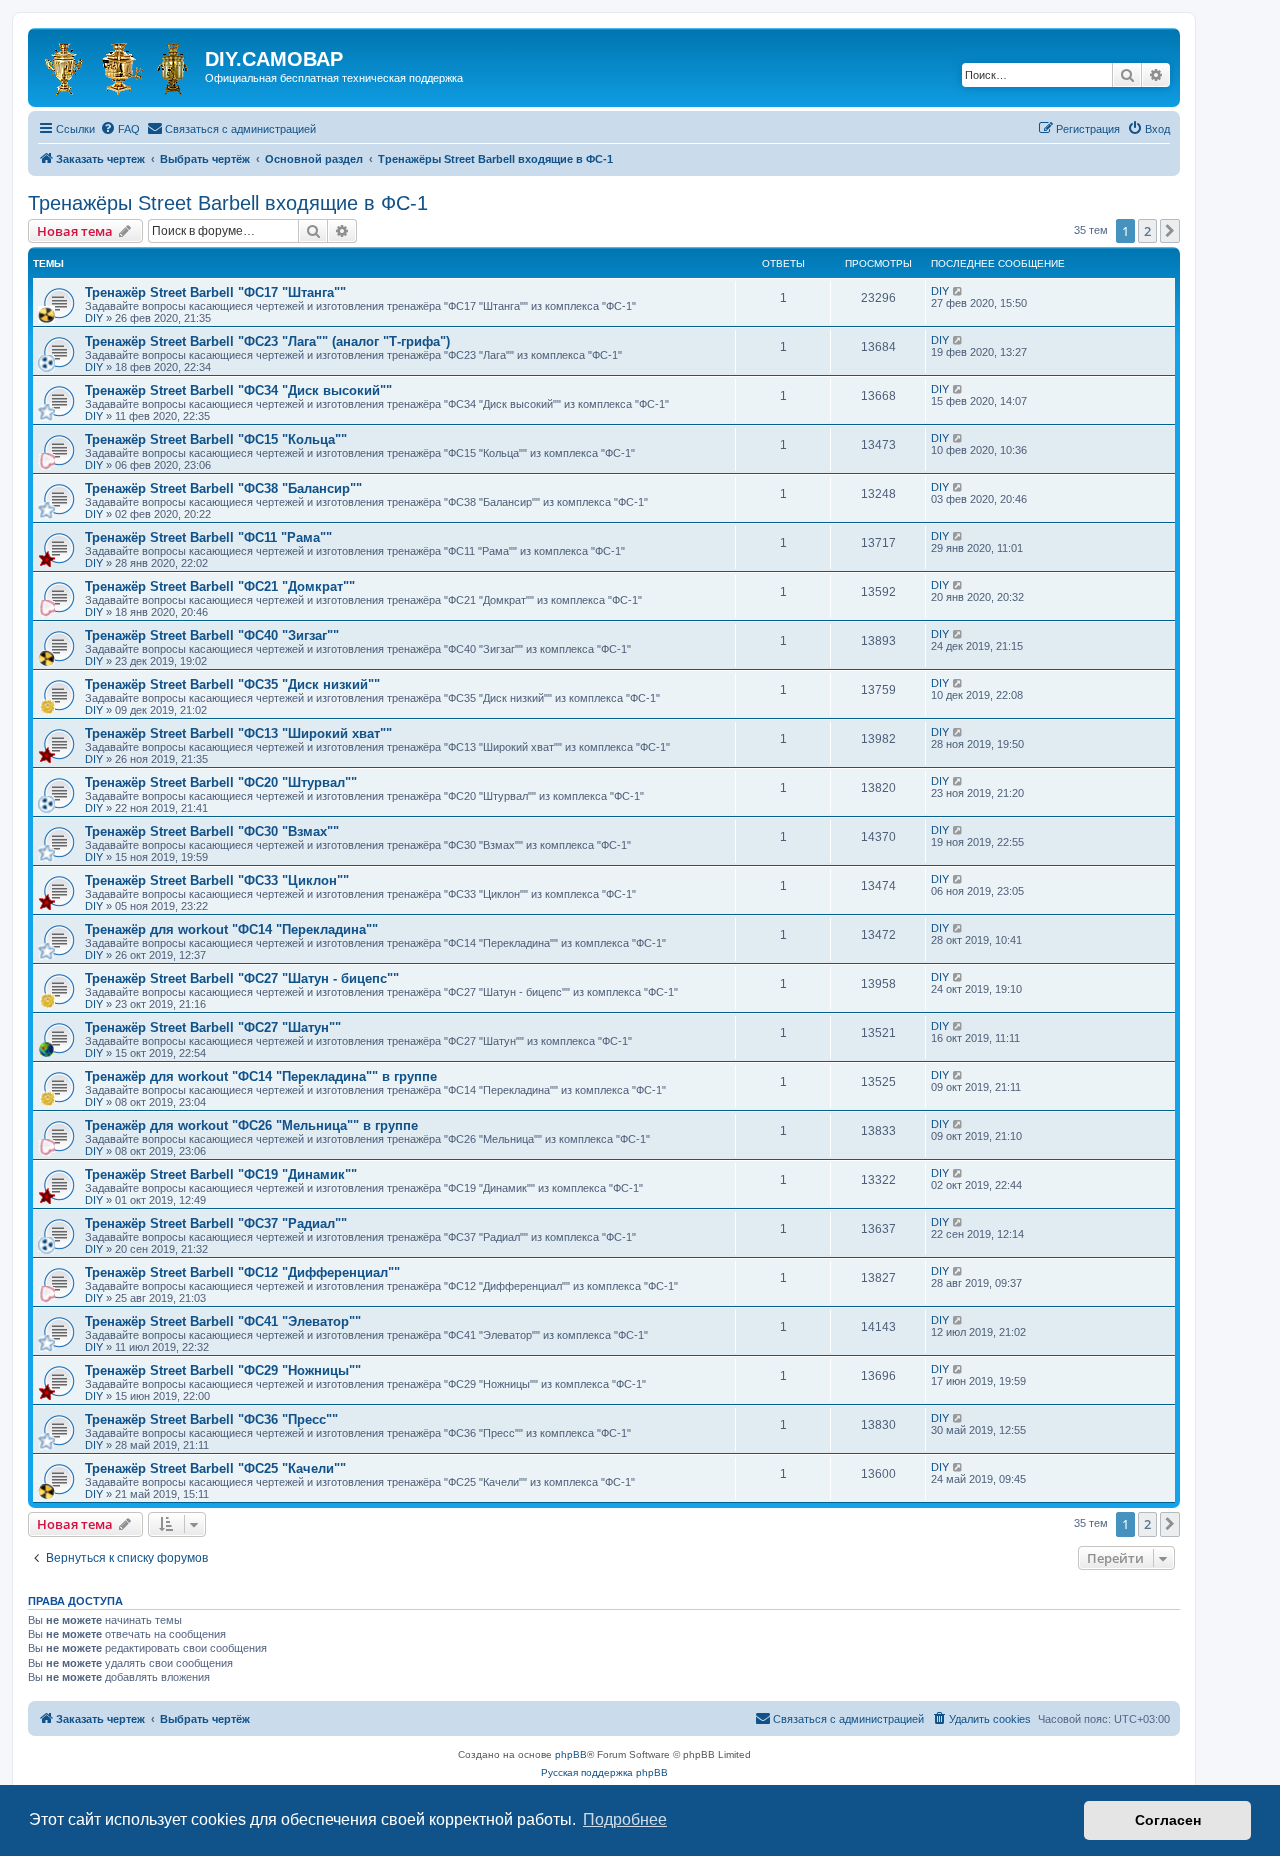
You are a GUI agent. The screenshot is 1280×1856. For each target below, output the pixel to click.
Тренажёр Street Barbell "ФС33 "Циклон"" (217, 880)
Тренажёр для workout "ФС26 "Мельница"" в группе (251, 1125)
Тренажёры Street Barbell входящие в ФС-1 (228, 203)
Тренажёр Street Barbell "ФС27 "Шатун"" (213, 1027)
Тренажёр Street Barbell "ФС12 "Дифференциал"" (242, 1272)
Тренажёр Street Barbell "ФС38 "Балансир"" (223, 488)
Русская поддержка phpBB (604, 1772)
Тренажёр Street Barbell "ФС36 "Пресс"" (211, 1419)
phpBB (571, 1754)
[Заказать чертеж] (119, 65)
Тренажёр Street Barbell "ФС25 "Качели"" (215, 1468)
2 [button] (1147, 231)
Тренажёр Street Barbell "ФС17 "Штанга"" (215, 292)
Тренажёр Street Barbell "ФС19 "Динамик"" (221, 1174)
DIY (94, 318)
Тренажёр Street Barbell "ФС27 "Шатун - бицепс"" (242, 978)
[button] (1170, 231)
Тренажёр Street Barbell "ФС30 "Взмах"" (212, 831)
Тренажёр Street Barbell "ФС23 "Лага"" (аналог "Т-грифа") (267, 341)
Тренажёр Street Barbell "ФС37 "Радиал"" (216, 1223)
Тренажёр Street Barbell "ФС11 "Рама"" (208, 537)
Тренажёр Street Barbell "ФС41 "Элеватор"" (223, 1321)
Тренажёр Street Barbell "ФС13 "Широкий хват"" (238, 733)
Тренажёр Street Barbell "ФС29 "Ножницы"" (223, 1370)
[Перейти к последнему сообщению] (958, 291)
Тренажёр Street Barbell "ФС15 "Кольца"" (216, 439)
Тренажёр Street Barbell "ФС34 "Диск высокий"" (238, 390)
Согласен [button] (1168, 1820)
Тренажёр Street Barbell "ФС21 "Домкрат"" (220, 586)
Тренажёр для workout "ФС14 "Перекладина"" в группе (261, 1076)
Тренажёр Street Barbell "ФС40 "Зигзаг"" (212, 635)
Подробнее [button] (625, 1819)
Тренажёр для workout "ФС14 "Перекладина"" (231, 929)
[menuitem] (120, 129)
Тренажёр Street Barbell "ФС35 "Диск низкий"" (232, 684)
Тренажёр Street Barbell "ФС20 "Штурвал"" (221, 782)
